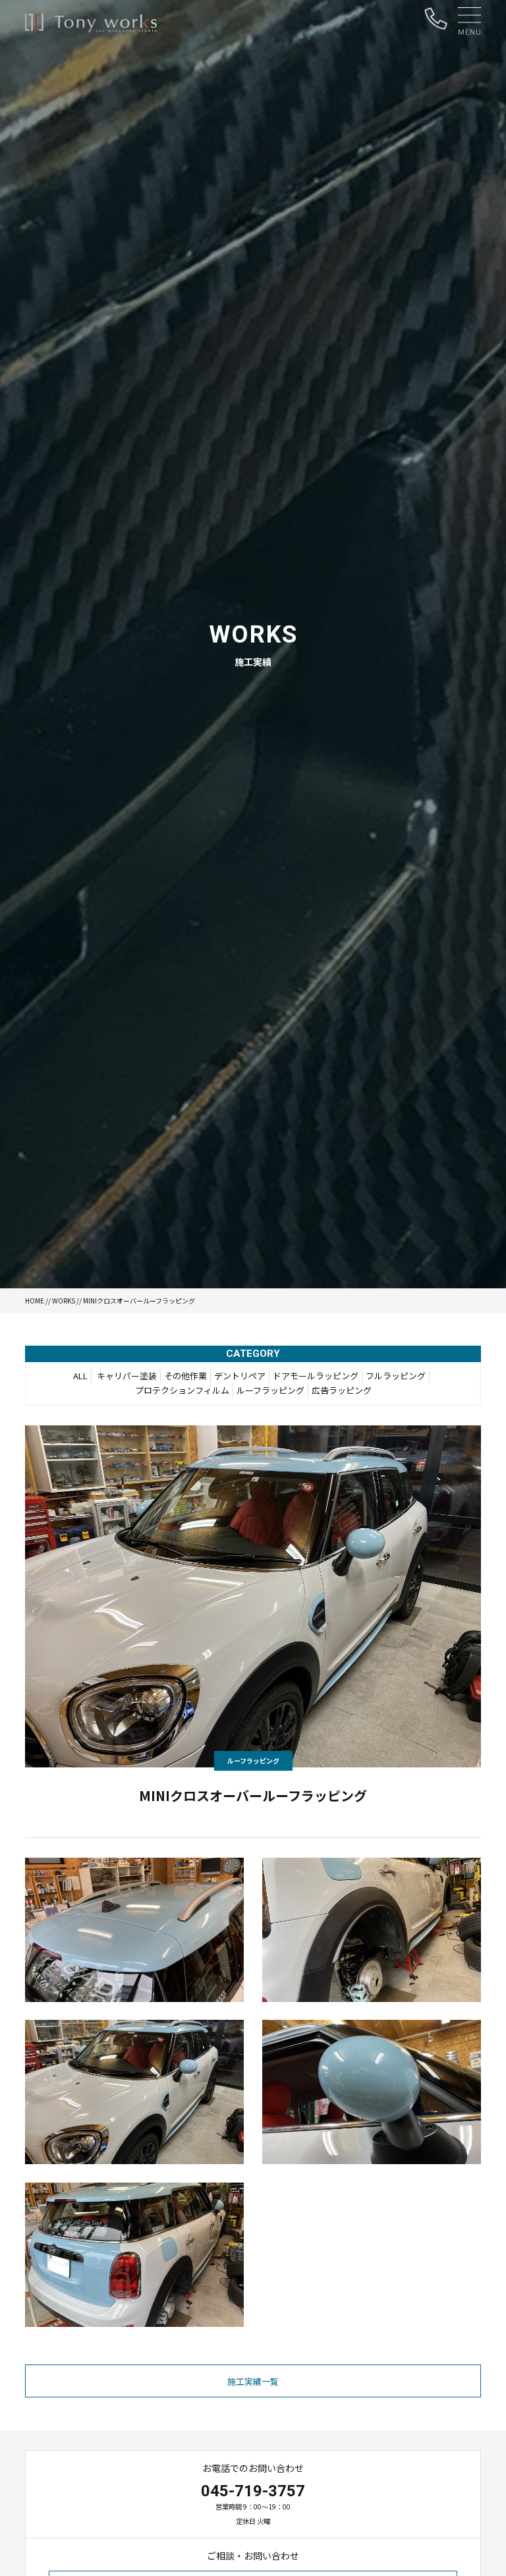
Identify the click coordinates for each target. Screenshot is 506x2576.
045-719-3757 (253, 2491)
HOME (35, 1301)
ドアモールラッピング (316, 1376)
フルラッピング (396, 1376)
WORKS (64, 1301)
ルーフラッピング (270, 1390)
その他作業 (185, 1376)
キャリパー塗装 (127, 1376)
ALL (80, 1376)
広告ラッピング (342, 1390)
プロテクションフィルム (182, 1390)
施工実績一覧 (253, 2381)
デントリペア (240, 1376)
